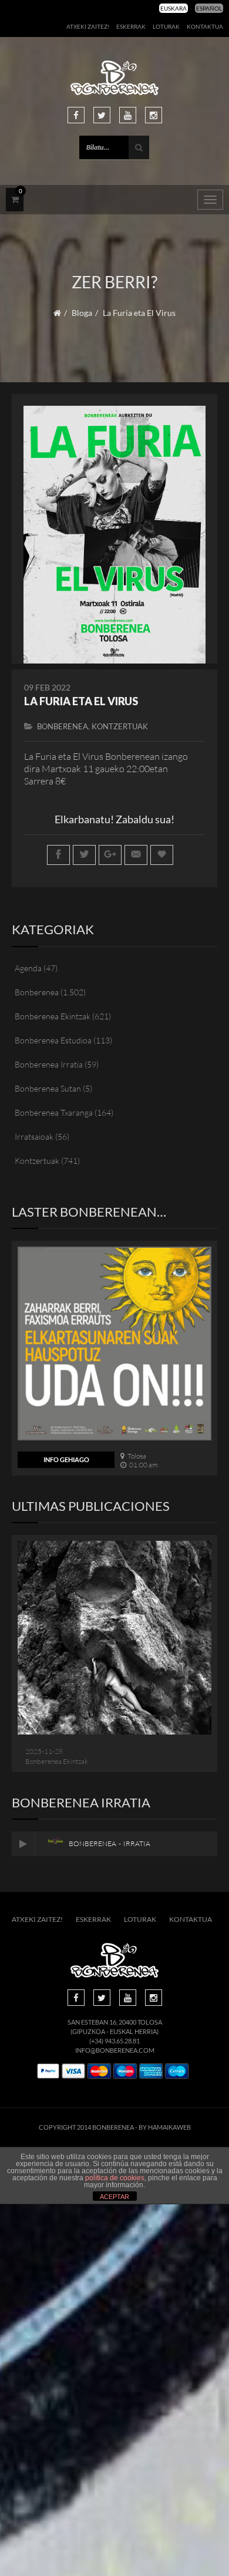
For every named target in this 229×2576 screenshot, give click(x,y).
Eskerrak (131, 26)
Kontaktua (205, 26)
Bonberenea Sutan (48, 1088)
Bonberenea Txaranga (54, 1112)
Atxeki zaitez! (88, 26)
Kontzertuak (120, 726)
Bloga (82, 313)
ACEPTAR (114, 2197)
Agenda (28, 968)
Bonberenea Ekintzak (53, 1016)
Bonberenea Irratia (49, 1064)
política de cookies (115, 2178)
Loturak (166, 26)
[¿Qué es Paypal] (48, 2071)
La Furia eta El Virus (81, 701)
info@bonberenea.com (115, 2050)
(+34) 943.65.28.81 (114, 2041)
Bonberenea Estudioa (53, 1040)
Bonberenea (63, 726)
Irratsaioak (34, 1137)
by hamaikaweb (165, 2127)
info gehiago (66, 1459)
